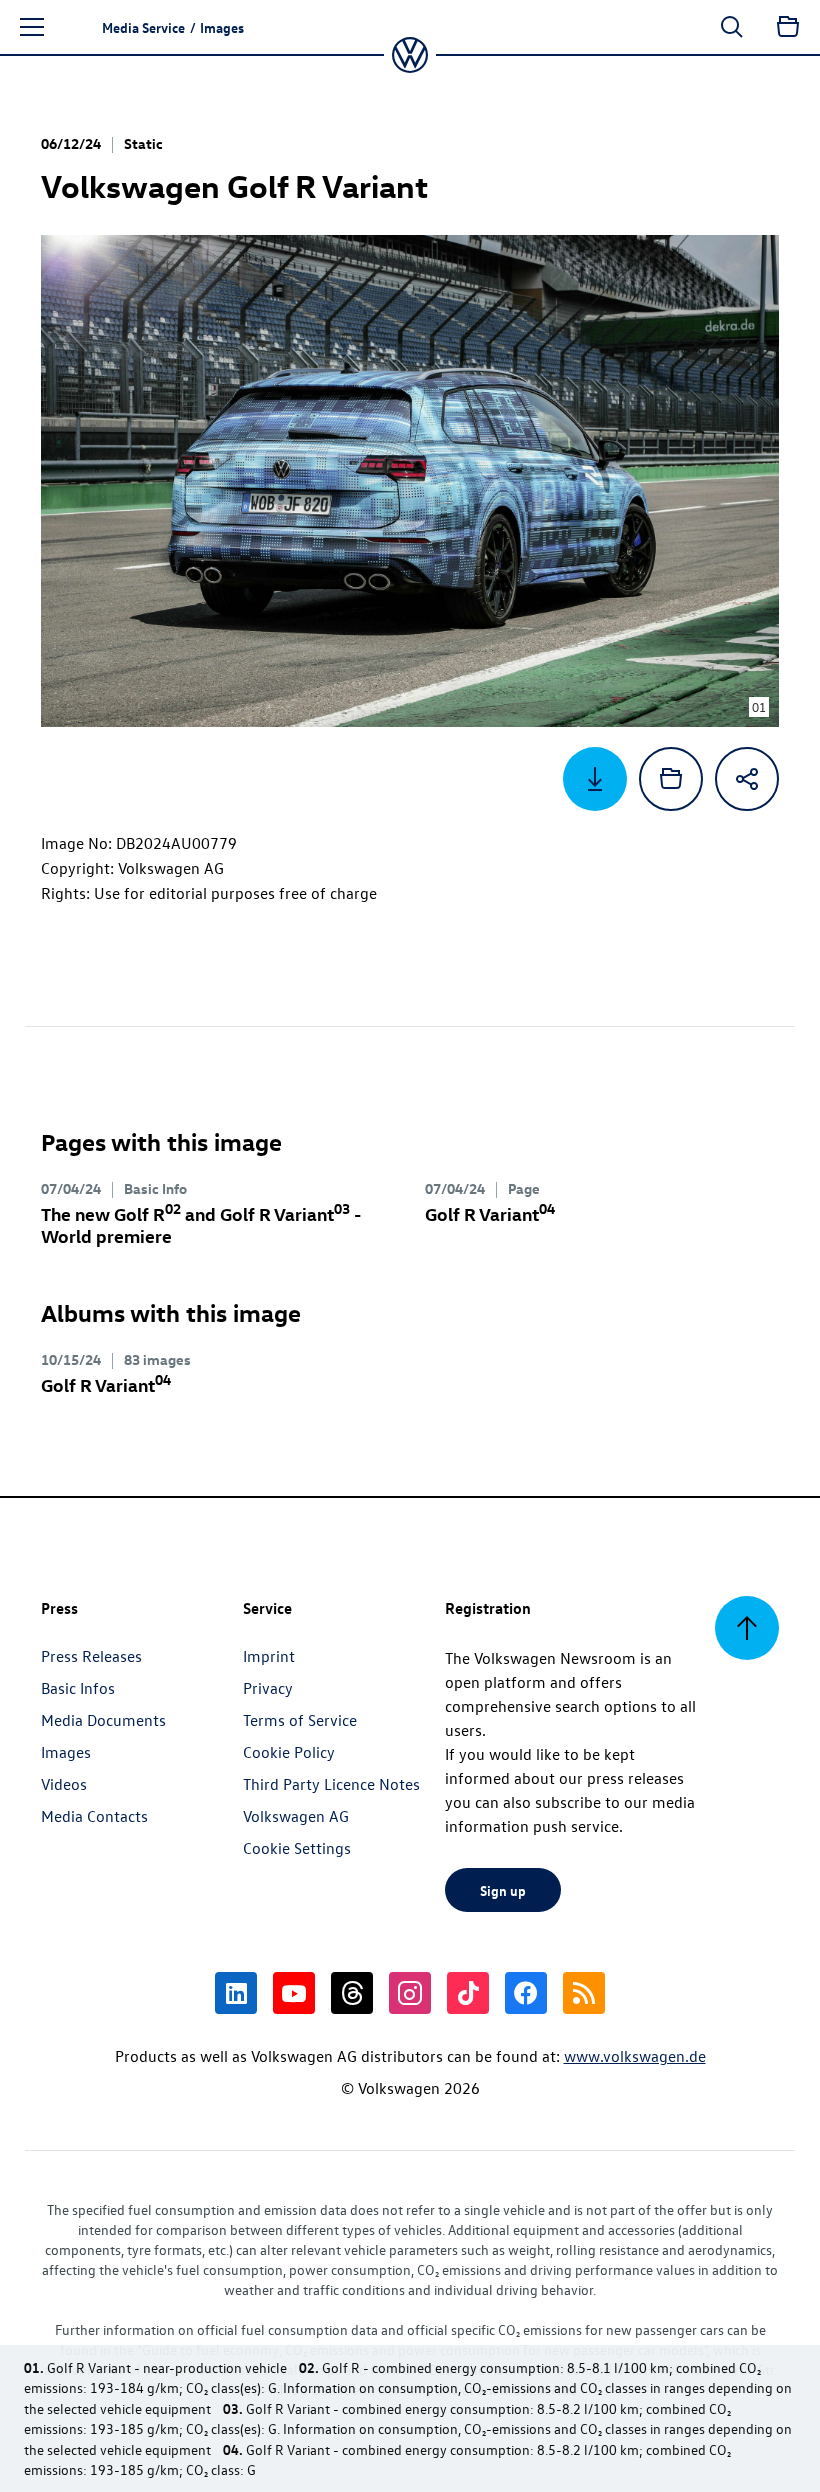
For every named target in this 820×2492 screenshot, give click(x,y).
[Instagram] (410, 1993)
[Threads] (352, 1993)
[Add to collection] (671, 779)
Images (66, 1752)
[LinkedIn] (236, 1993)
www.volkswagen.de (635, 2056)
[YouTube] (294, 1993)
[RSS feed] (584, 1993)
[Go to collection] (788, 27)
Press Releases (91, 1656)
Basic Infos (78, 1688)
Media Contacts (94, 1816)
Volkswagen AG (296, 1816)
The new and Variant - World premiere (201, 1224)
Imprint (269, 1656)
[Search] (732, 27)
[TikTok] (468, 1993)
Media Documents (103, 1720)
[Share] (747, 779)
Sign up (503, 1890)
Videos (64, 1784)
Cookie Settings (297, 1848)
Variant (490, 1213)
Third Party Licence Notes (331, 1784)
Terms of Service (300, 1720)
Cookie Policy (289, 1752)
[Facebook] (526, 1993)
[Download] (595, 779)
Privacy (268, 1688)
